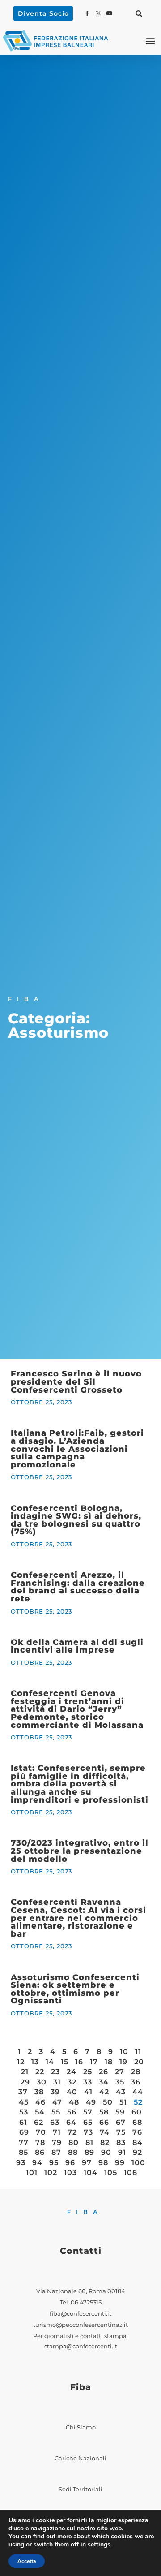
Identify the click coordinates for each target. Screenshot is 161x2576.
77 (24, 2142)
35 (120, 2082)
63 (55, 2122)
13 (35, 2062)
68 (137, 2122)
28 (136, 2072)
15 (65, 2062)
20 (139, 2062)
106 (131, 2173)
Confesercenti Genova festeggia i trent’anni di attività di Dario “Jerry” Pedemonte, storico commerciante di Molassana (77, 1709)
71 (57, 2132)
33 (88, 2082)
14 (50, 2062)
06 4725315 (86, 2302)
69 (24, 2132)
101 (32, 2173)
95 (54, 2163)
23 (55, 2072)
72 (72, 2132)
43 (121, 2092)
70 (41, 2132)
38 (39, 2092)
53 (24, 2112)
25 (88, 2072)
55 (56, 2112)
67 (121, 2122)
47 (57, 2102)
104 (91, 2173)
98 (103, 2163)
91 (122, 2152)
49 (91, 2102)
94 (37, 2163)
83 (121, 2142)
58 (104, 2112)
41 (88, 2092)
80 (74, 2142)
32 (72, 2082)
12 (21, 2062)
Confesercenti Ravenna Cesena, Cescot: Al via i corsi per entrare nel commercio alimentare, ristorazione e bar (78, 1918)
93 (21, 2163)
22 (40, 2072)
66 (104, 2122)
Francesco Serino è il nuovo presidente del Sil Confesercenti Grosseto (76, 1381)
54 (40, 2112)
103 (70, 2173)
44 (138, 2092)
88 (73, 2152)
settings (99, 2545)
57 (88, 2112)
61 (23, 2122)
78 (40, 2142)
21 (25, 2072)
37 (23, 2092)
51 (123, 2102)
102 (51, 2173)
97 (87, 2163)
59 (120, 2112)
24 (72, 2072)
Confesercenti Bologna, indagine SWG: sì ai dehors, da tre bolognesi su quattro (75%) (76, 1520)
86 (40, 2152)
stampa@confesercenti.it (81, 2346)
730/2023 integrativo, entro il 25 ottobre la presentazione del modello (80, 1851)
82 (105, 2142)
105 (111, 2173)
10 (124, 2052)
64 (71, 2122)
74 (105, 2132)
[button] (139, 13)
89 (89, 2152)
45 (24, 2102)
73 (88, 2132)
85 (23, 2152)
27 (120, 2072)
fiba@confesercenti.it (80, 2314)
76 (137, 2132)
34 (104, 2082)
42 (104, 2092)
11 (138, 2052)
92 (138, 2152)
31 (57, 2082)
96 (70, 2163)
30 (42, 2082)
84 (138, 2142)
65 (88, 2122)
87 (56, 2152)
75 (121, 2132)
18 (109, 2062)
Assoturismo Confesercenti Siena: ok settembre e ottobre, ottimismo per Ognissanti (75, 1989)
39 (55, 2092)
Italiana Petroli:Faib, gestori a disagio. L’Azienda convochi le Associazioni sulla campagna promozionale (77, 1448)
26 (104, 2072)
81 (89, 2142)
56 (72, 2112)
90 (106, 2152)
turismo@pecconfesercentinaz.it (80, 2325)
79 (57, 2142)
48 (74, 2102)
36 (136, 2082)
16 (79, 2062)
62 (39, 2122)
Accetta (27, 2561)
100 (138, 2163)
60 (137, 2112)
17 (94, 2062)
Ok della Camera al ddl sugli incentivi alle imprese (77, 1646)
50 (108, 2102)
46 (40, 2102)
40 (72, 2092)
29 (25, 2082)
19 (123, 2062)
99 (120, 2163)
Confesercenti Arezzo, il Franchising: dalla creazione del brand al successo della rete (78, 1587)
